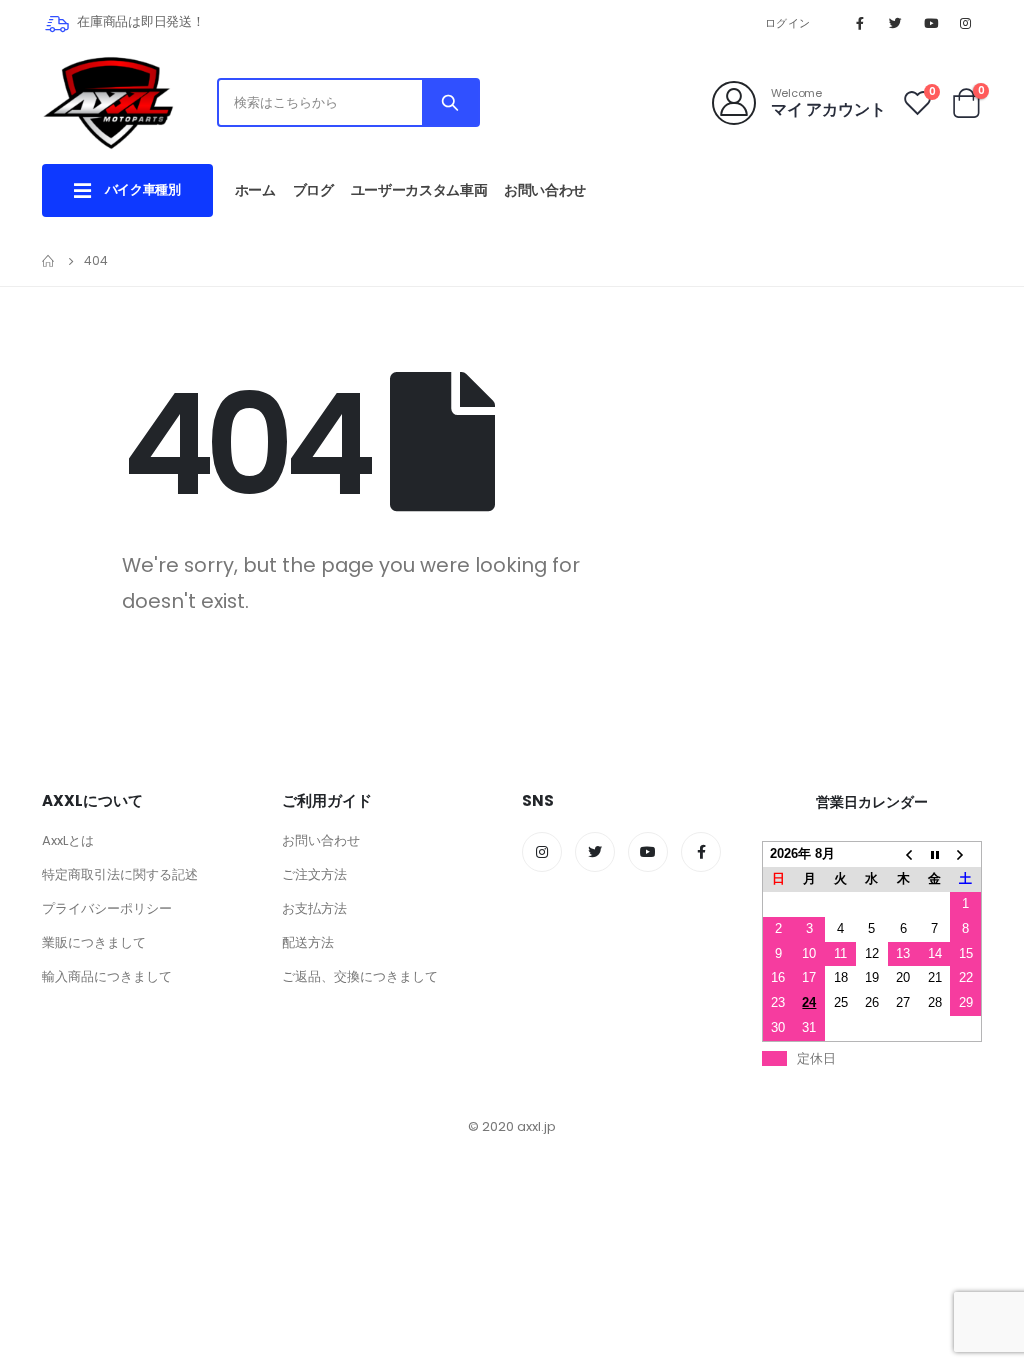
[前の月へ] (903, 854)
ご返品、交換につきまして (360, 976)
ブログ (313, 190)
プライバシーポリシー (107, 908)
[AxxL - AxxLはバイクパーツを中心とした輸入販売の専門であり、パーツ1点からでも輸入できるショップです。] (108, 102)
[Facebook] (860, 23)
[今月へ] (934, 854)
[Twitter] (895, 23)
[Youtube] (931, 23)
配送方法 (308, 942)
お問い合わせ (545, 190)
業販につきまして (94, 942)
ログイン (787, 23)
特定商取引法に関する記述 (120, 874)
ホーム (255, 190)
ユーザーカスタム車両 (419, 190)
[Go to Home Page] (49, 261)
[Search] (450, 102)
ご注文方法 (314, 874)
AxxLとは (68, 840)
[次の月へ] (965, 854)
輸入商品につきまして (107, 976)
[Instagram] (966, 23)
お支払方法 (314, 908)
